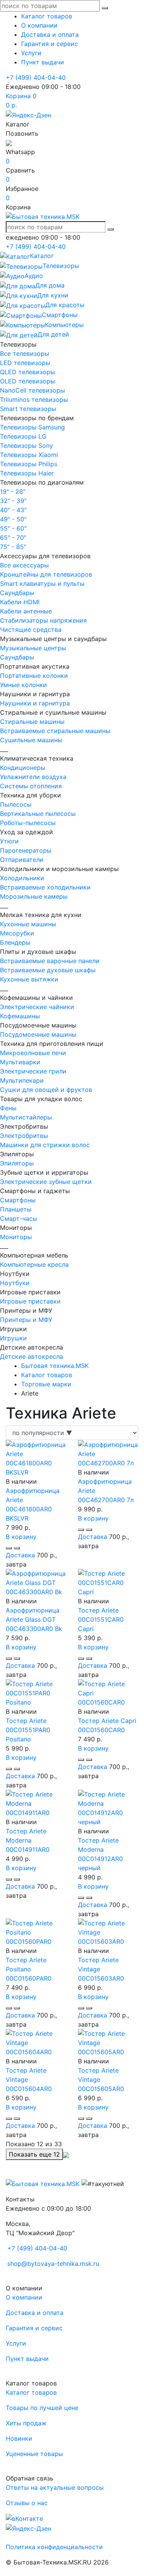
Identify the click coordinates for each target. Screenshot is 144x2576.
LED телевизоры (25, 363)
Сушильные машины (31, 740)
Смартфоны (18, 1200)
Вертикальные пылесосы (38, 814)
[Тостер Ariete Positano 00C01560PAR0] (36, 1932)
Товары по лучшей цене (42, 2408)
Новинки (19, 2438)
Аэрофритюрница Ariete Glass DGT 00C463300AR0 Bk (34, 1619)
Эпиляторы (17, 1163)
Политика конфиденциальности (54, 2547)
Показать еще (34, 2154)
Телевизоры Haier (27, 473)
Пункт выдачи (43, 62)
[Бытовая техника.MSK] (43, 2183)
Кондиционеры (23, 768)
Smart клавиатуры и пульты (42, 584)
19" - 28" (13, 492)
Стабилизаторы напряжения (43, 620)
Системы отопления (31, 786)
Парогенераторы (26, 850)
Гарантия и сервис (50, 44)
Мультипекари (22, 1080)
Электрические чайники (37, 1007)
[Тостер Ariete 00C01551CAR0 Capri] (108, 1582)
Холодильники (22, 878)
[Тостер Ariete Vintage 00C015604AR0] (36, 2042)
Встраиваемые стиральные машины (55, 731)
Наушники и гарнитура (35, 703)
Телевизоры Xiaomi (29, 455)
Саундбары (17, 593)
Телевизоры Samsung (32, 427)
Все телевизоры (25, 353)
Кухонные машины (28, 924)
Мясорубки (17, 933)
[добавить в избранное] (17, 1548)
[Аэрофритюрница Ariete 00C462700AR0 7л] (108, 1453)
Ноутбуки (15, 1283)
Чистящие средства (31, 630)
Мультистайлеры (26, 1117)
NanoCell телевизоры (32, 390)
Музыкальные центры (33, 648)
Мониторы (16, 1237)
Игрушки (13, 1338)
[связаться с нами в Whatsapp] (9, 143)
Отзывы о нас (27, 2503)
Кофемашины (20, 1016)
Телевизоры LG (23, 436)
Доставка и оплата (50, 35)
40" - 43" (13, 510)
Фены (8, 1108)
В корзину (21, 1537)
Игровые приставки (30, 1301)
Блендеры (15, 942)
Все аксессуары (24, 565)
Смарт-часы (19, 1218)
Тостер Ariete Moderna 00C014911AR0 (28, 1840)
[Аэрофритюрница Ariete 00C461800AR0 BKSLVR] (36, 1458)
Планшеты (16, 1209)
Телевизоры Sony (26, 445)
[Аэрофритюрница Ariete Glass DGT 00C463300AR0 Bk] (36, 1582)
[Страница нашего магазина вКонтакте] (24, 2518)
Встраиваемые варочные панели (50, 961)
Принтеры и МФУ (26, 1320)
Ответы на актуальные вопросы (55, 2487)
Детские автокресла (31, 1356)
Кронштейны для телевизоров (46, 574)
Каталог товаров (47, 16)
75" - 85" (13, 547)
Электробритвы (24, 1136)
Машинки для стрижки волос (45, 1145)
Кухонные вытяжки (29, 979)
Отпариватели (22, 860)
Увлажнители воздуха (33, 777)
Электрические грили (33, 1071)
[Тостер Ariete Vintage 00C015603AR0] (108, 1932)
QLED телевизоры (27, 372)
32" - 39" (13, 501)
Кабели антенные (26, 611)
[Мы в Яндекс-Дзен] (28, 114)
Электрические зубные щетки (46, 1182)
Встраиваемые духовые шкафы (48, 970)
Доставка (20, 1555)
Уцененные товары (34, 2454)
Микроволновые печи (33, 1053)
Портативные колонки (34, 676)
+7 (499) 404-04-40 (36, 77)
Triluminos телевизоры (34, 399)
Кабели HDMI (20, 602)
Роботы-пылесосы (28, 823)
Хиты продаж (26, 2423)
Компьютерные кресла (34, 1264)
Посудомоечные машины (38, 1034)
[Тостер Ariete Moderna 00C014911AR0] (36, 1803)
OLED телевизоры (27, 381)
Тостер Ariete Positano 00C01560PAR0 (29, 1969)
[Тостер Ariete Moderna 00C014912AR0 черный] (108, 1807)
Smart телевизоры (28, 409)
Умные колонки (23, 685)
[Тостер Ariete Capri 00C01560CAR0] (108, 1692)
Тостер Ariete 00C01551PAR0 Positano (28, 1730)
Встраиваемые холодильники (45, 887)
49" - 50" (13, 519)
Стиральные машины (32, 722)
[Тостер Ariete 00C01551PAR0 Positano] (36, 1692)
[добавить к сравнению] (9, 1548)
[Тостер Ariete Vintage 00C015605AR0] (108, 2042)
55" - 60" (13, 528)
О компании (39, 25)
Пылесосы (16, 804)
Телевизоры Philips (29, 464)
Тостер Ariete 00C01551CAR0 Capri (101, 1619)
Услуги (31, 53)
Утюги (9, 841)
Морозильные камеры (34, 896)
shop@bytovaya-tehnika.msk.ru (53, 2264)
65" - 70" (13, 538)
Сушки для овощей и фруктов (46, 1090)
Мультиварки (20, 1062)
